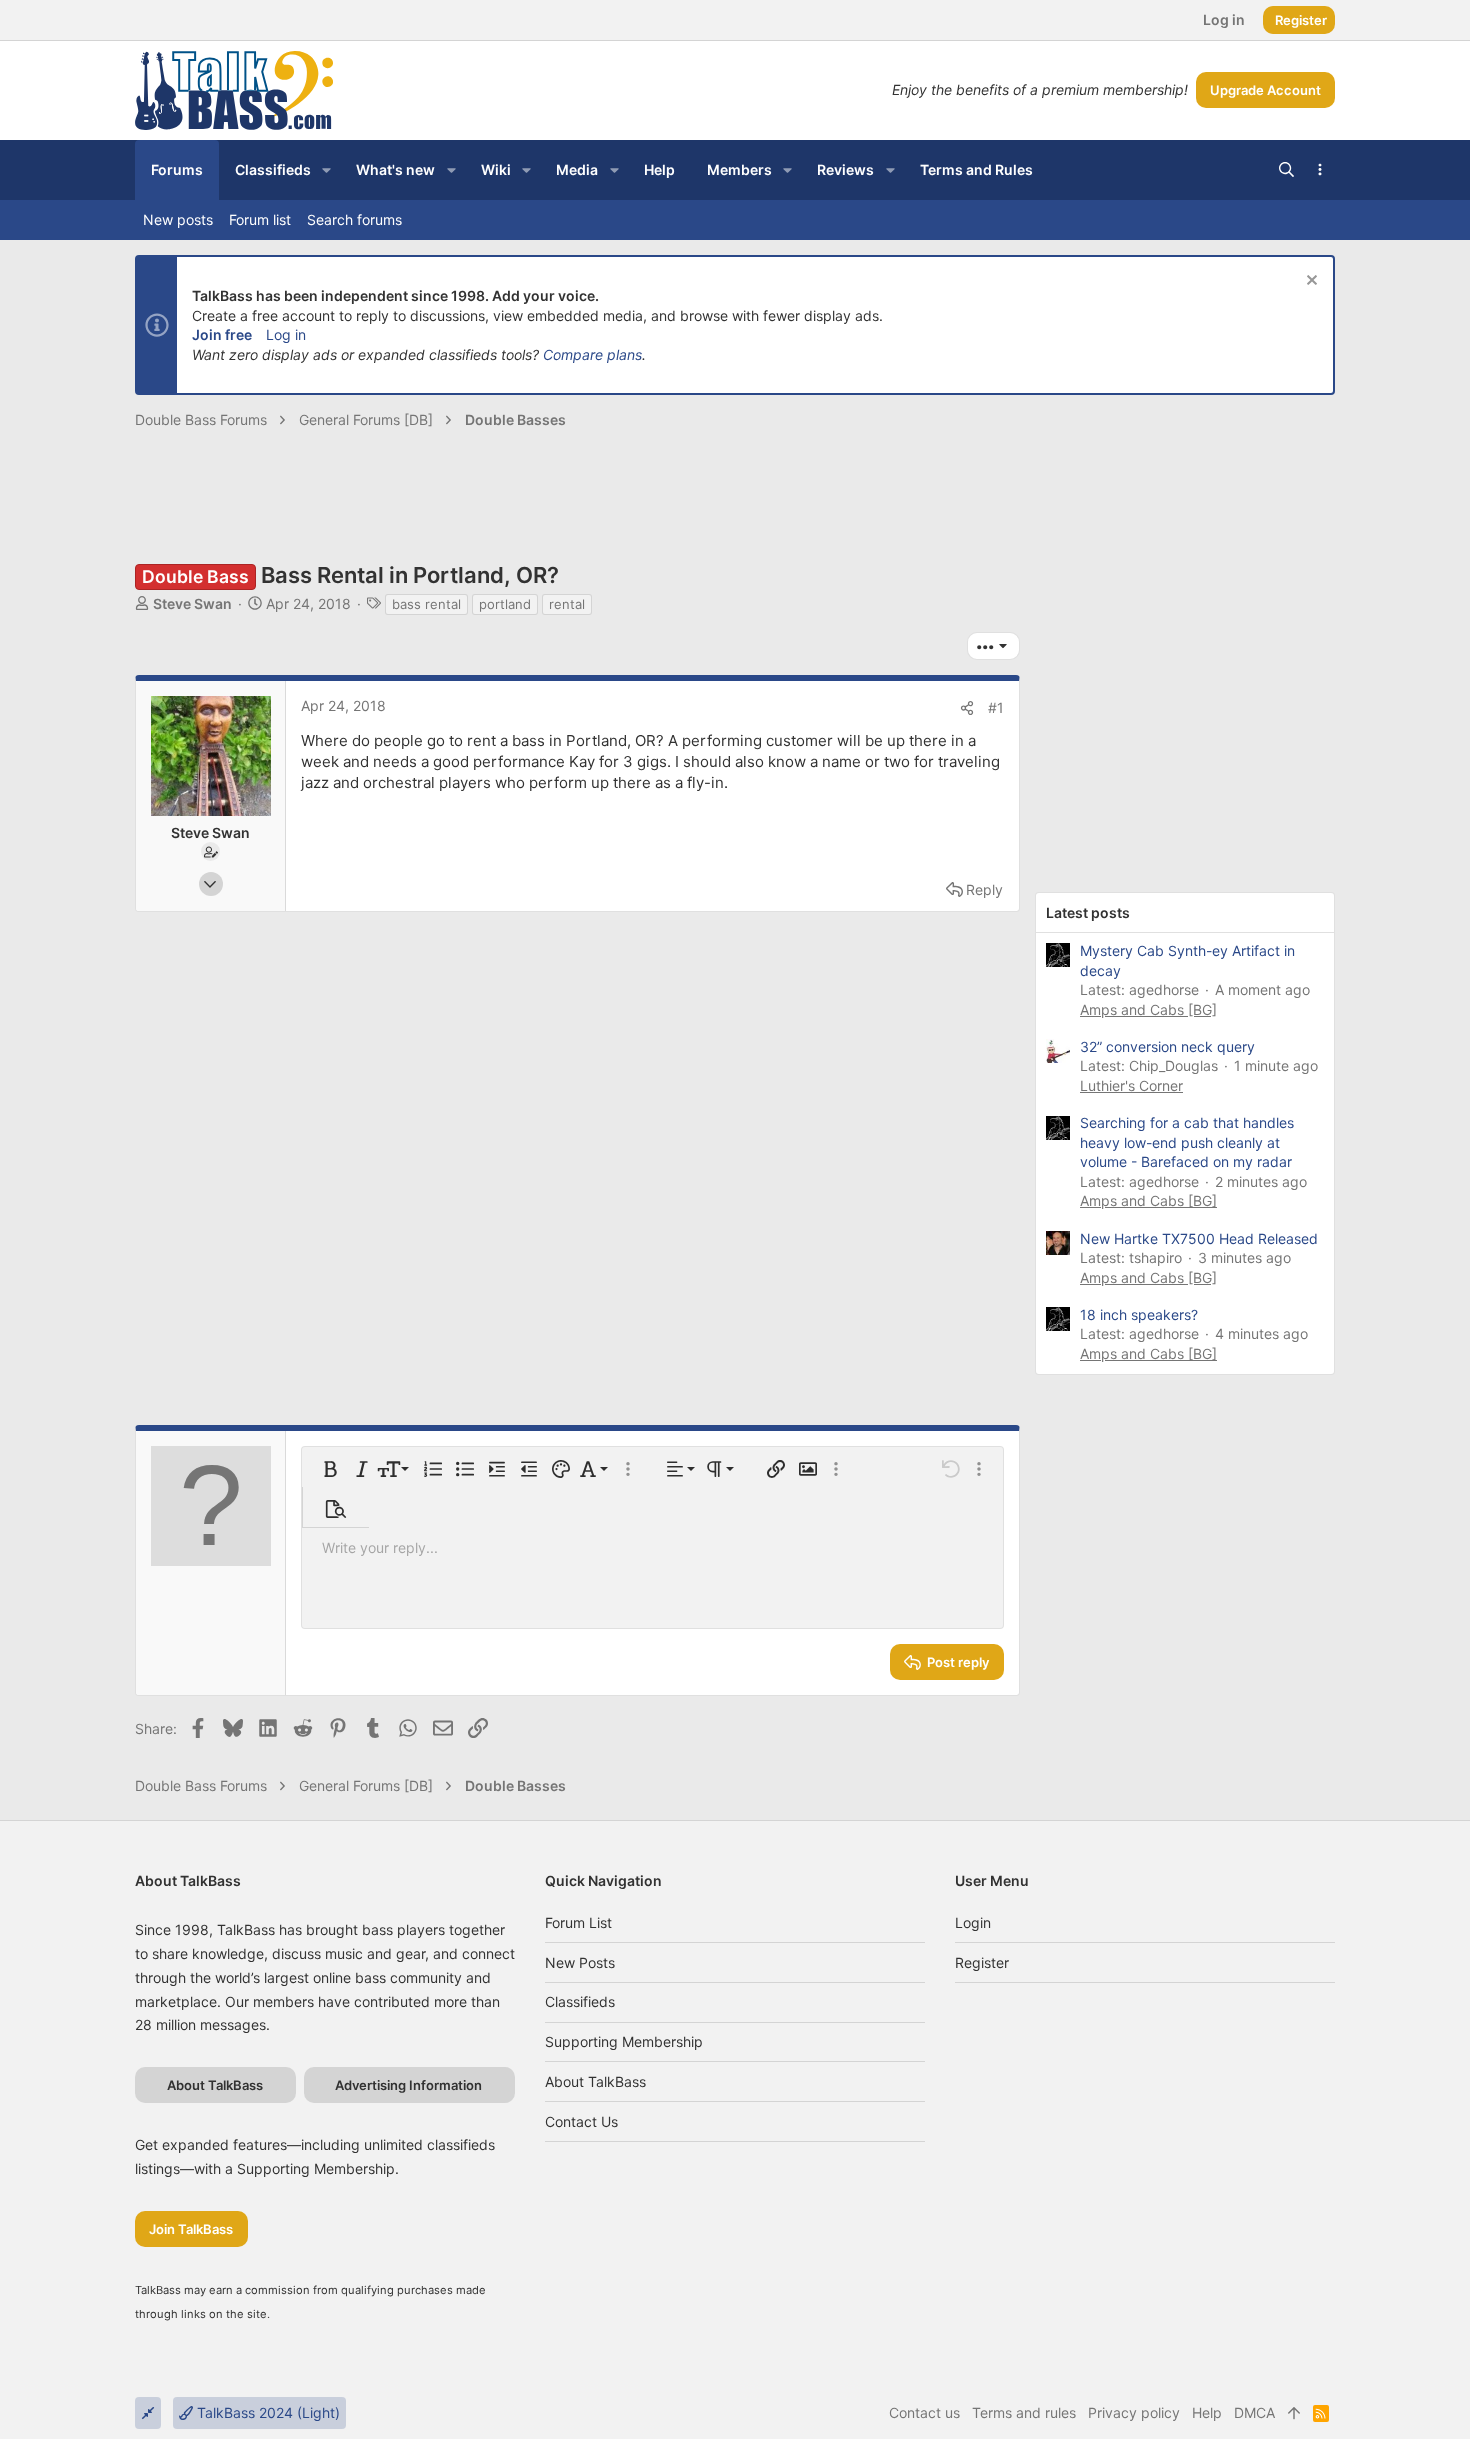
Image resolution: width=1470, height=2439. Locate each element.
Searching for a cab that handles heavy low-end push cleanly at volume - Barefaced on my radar (1187, 1142)
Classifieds (580, 2001)
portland (505, 604)
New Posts (580, 1962)
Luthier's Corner (1131, 1085)
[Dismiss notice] (1309, 282)
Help (1207, 2412)
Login (973, 1922)
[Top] (1294, 2413)
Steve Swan (192, 603)
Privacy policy (1134, 2412)
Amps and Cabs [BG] (1148, 1009)
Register (982, 1962)
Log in (286, 334)
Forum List (578, 1922)
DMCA (1254, 2412)
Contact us (581, 2121)
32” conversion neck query (1167, 1046)
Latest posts (1088, 912)
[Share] (967, 708)
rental (567, 604)
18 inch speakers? (1139, 1314)
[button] (326, 170)
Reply (984, 889)
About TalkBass (595, 2081)
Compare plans (592, 354)
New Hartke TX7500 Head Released (1199, 1238)
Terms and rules (1024, 2412)
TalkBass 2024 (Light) (266, 2412)
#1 (996, 707)
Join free (222, 334)
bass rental (426, 604)
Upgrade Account (1265, 90)
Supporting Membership (624, 2041)
